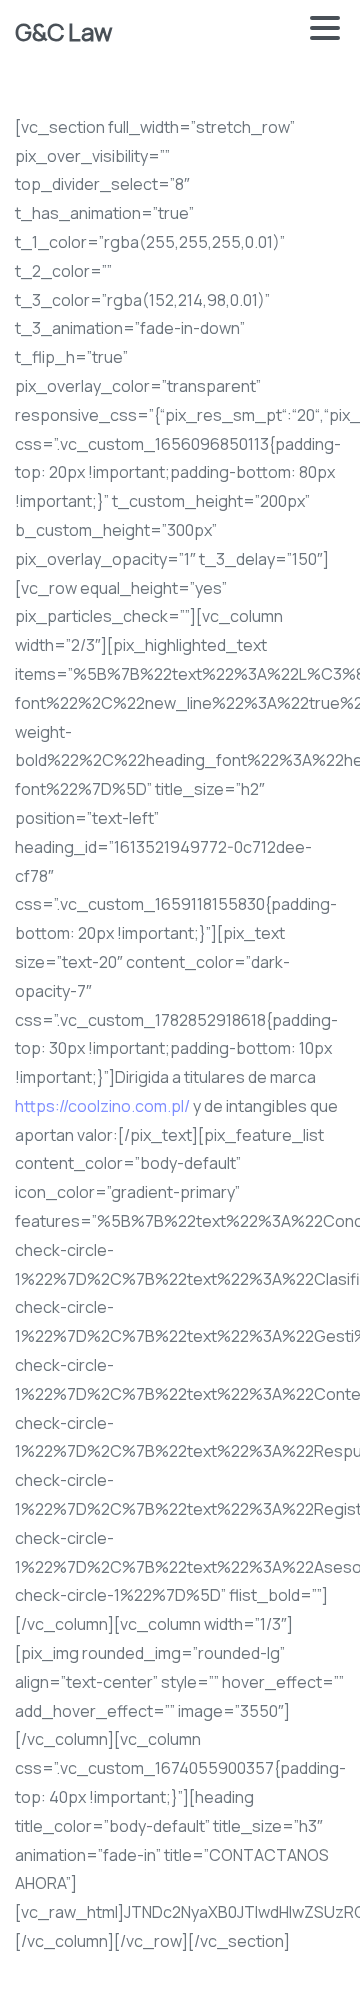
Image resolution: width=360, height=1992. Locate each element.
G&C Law (63, 31)
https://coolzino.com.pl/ (102, 1106)
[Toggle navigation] (325, 32)
